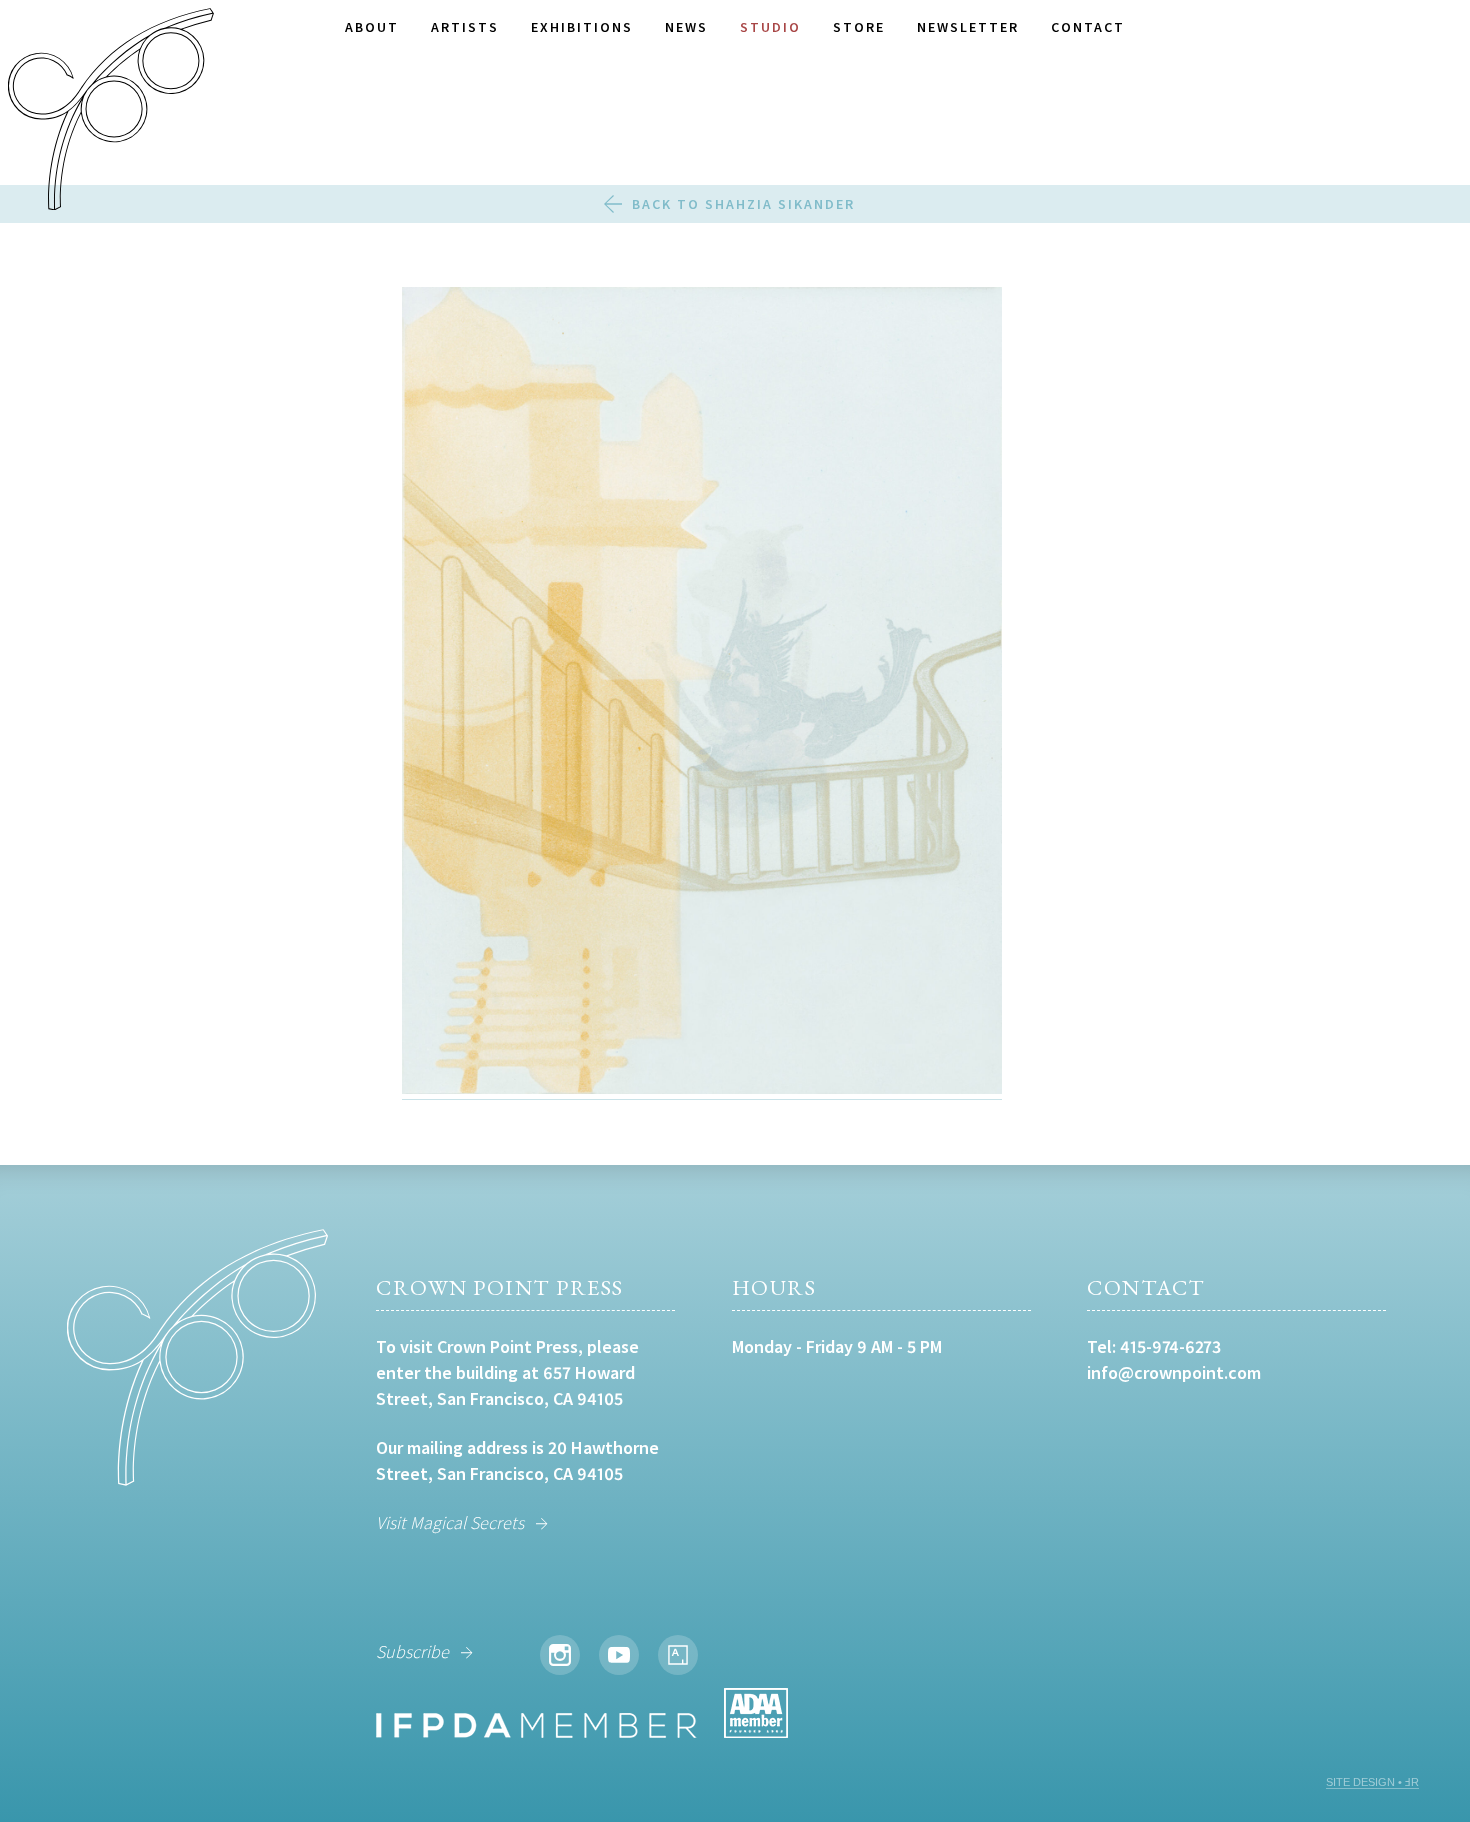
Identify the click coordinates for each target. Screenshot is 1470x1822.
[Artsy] (678, 1655)
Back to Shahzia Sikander (743, 204)
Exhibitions (582, 27)
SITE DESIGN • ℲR (1372, 1782)
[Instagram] (560, 1655)
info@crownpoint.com (1174, 1372)
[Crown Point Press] (111, 112)
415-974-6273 (1170, 1346)
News (686, 27)
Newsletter (968, 27)
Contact (1088, 27)
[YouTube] (619, 1655)
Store (859, 27)
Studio (770, 27)
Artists (465, 27)
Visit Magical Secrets (450, 1522)
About (372, 27)
